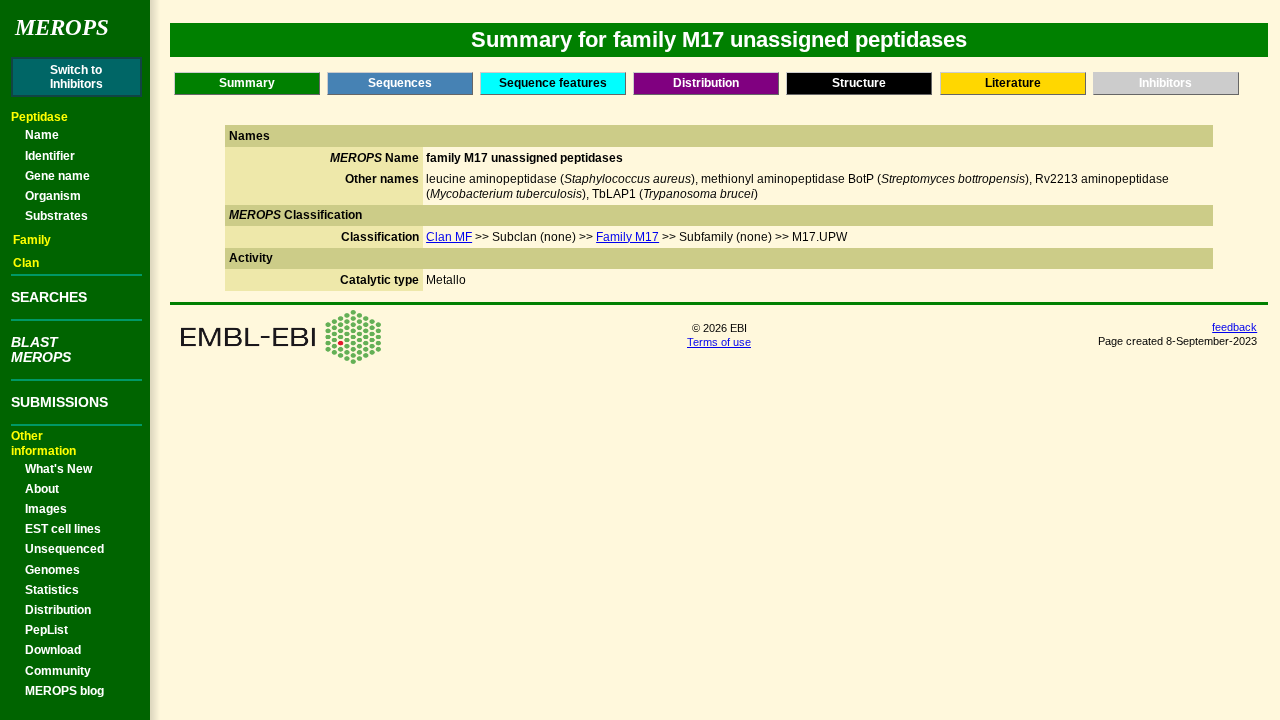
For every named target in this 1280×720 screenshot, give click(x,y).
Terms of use (719, 342)
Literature (1013, 83)
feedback (1234, 327)
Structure (859, 83)
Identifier (50, 156)
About (42, 489)
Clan (26, 263)
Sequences (400, 83)
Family (32, 240)
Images (46, 509)
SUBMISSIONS (59, 402)
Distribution (58, 610)
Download (53, 650)
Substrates (56, 216)
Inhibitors (1165, 83)
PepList (46, 630)
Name (42, 135)
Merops (62, 27)
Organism (53, 196)
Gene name (57, 176)
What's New (58, 469)
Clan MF (449, 237)
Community (58, 671)
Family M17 (627, 237)
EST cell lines (63, 529)
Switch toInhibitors (76, 77)
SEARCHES (49, 297)
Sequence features (553, 83)
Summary (247, 83)
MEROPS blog (64, 691)
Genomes (52, 570)
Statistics (52, 590)
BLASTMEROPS (41, 349)
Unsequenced (64, 549)
